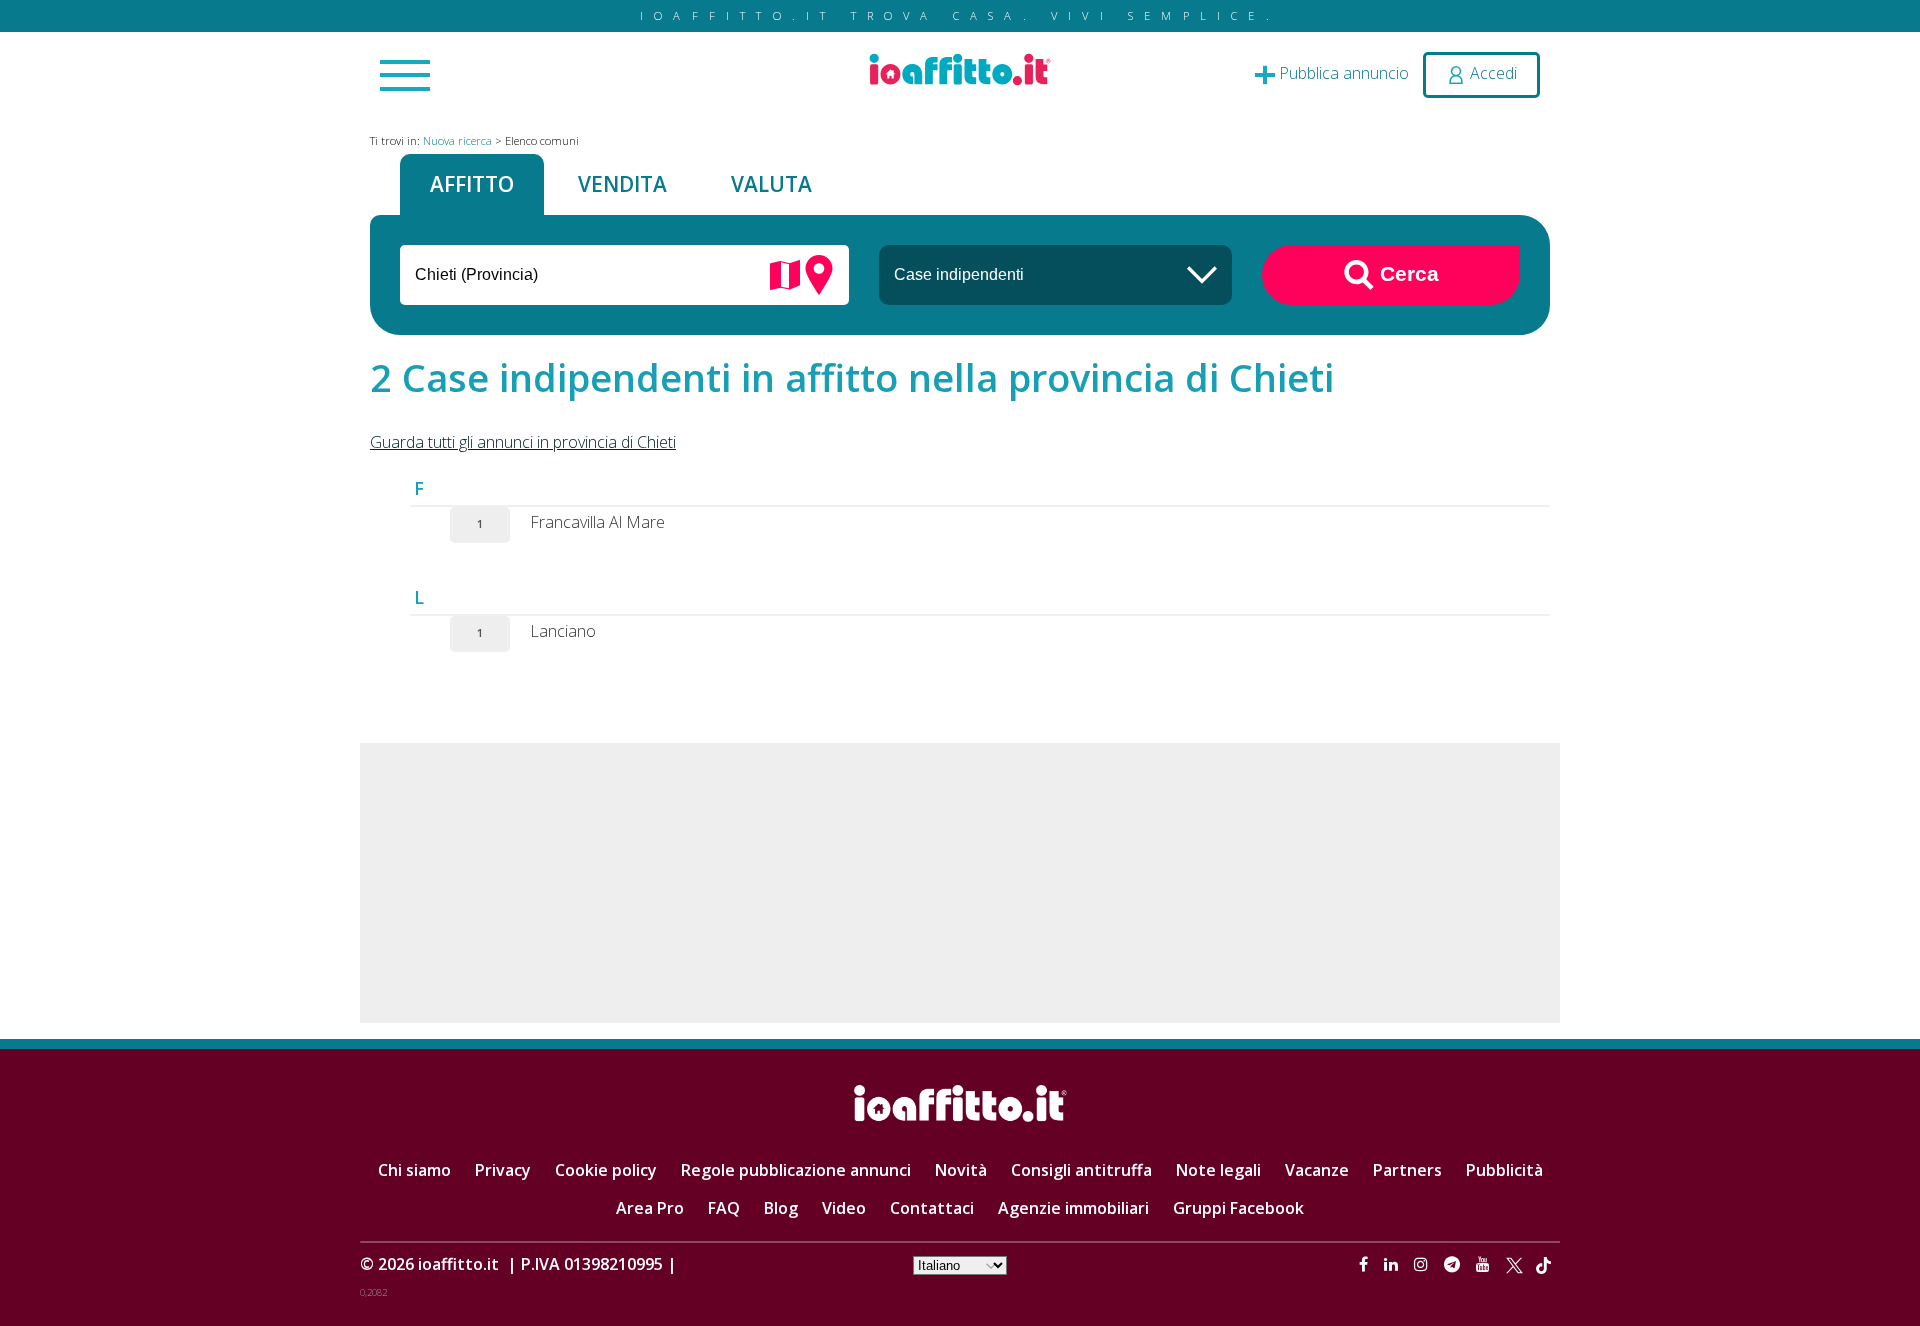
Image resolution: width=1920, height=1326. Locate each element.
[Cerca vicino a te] (819, 273)
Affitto (472, 184)
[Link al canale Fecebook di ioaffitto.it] (1365, 1264)
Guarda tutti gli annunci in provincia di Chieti (523, 442)
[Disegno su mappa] (785, 273)
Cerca (1406, 272)
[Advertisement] (960, 883)
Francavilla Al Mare (597, 522)
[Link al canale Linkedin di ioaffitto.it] (1393, 1264)
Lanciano (563, 631)
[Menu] (405, 77)
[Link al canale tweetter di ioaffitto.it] (1514, 1264)
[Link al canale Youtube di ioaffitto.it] (1485, 1264)
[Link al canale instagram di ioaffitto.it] (1423, 1264)
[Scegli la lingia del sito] (960, 1264)
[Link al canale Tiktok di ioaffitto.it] (1543, 1264)
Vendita (622, 184)
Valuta (771, 184)
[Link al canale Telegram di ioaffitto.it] (1454, 1264)
